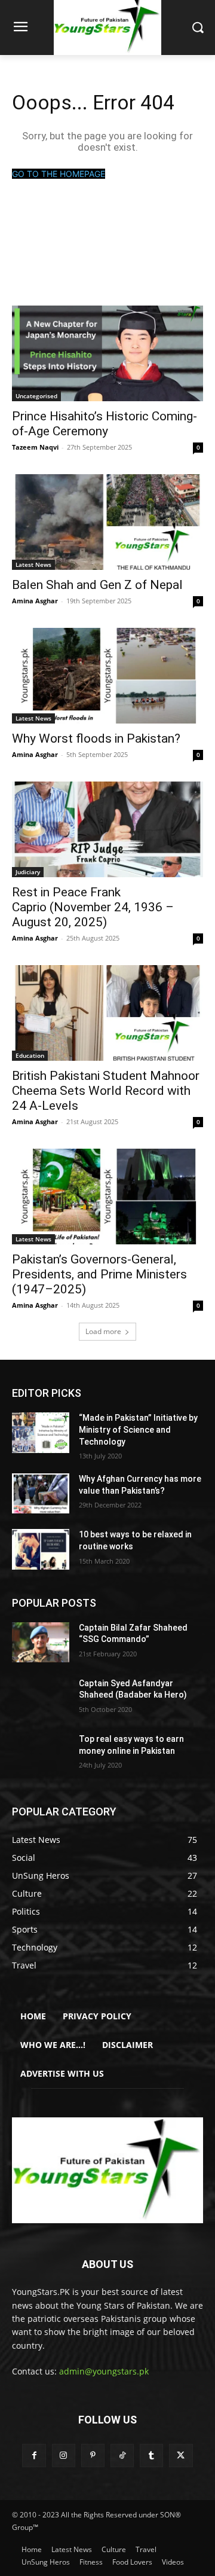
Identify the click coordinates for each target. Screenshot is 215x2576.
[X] (181, 2456)
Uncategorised (36, 396)
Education (30, 1055)
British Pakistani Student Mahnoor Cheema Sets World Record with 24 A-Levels (106, 1091)
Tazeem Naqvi (35, 447)
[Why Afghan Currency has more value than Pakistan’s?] (41, 1493)
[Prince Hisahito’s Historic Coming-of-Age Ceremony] (107, 353)
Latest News (33, 564)
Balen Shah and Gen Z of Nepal (97, 585)
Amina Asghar (35, 601)
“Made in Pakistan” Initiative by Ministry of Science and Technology (138, 1429)
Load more (103, 1331)
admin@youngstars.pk (104, 2371)
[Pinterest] (93, 2456)
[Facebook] (34, 2456)
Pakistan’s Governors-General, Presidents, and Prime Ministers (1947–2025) (99, 1274)
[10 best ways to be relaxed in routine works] (41, 1549)
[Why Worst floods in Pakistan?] (107, 676)
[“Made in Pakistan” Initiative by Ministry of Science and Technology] (41, 1432)
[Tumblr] (151, 2456)
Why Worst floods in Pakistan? (96, 738)
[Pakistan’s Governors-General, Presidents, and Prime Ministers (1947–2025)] (107, 1197)
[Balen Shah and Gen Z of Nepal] (107, 522)
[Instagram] (64, 2456)
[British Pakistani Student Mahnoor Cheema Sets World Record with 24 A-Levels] (107, 1013)
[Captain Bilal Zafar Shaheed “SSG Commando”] (41, 1642)
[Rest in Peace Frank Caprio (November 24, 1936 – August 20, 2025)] (107, 829)
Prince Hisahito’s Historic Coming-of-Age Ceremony (105, 424)
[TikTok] (122, 2456)
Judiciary (28, 872)
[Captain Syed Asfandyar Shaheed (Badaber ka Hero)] (41, 1698)
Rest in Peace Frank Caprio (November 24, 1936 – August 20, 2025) (93, 907)
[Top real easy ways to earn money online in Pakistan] (41, 1754)
